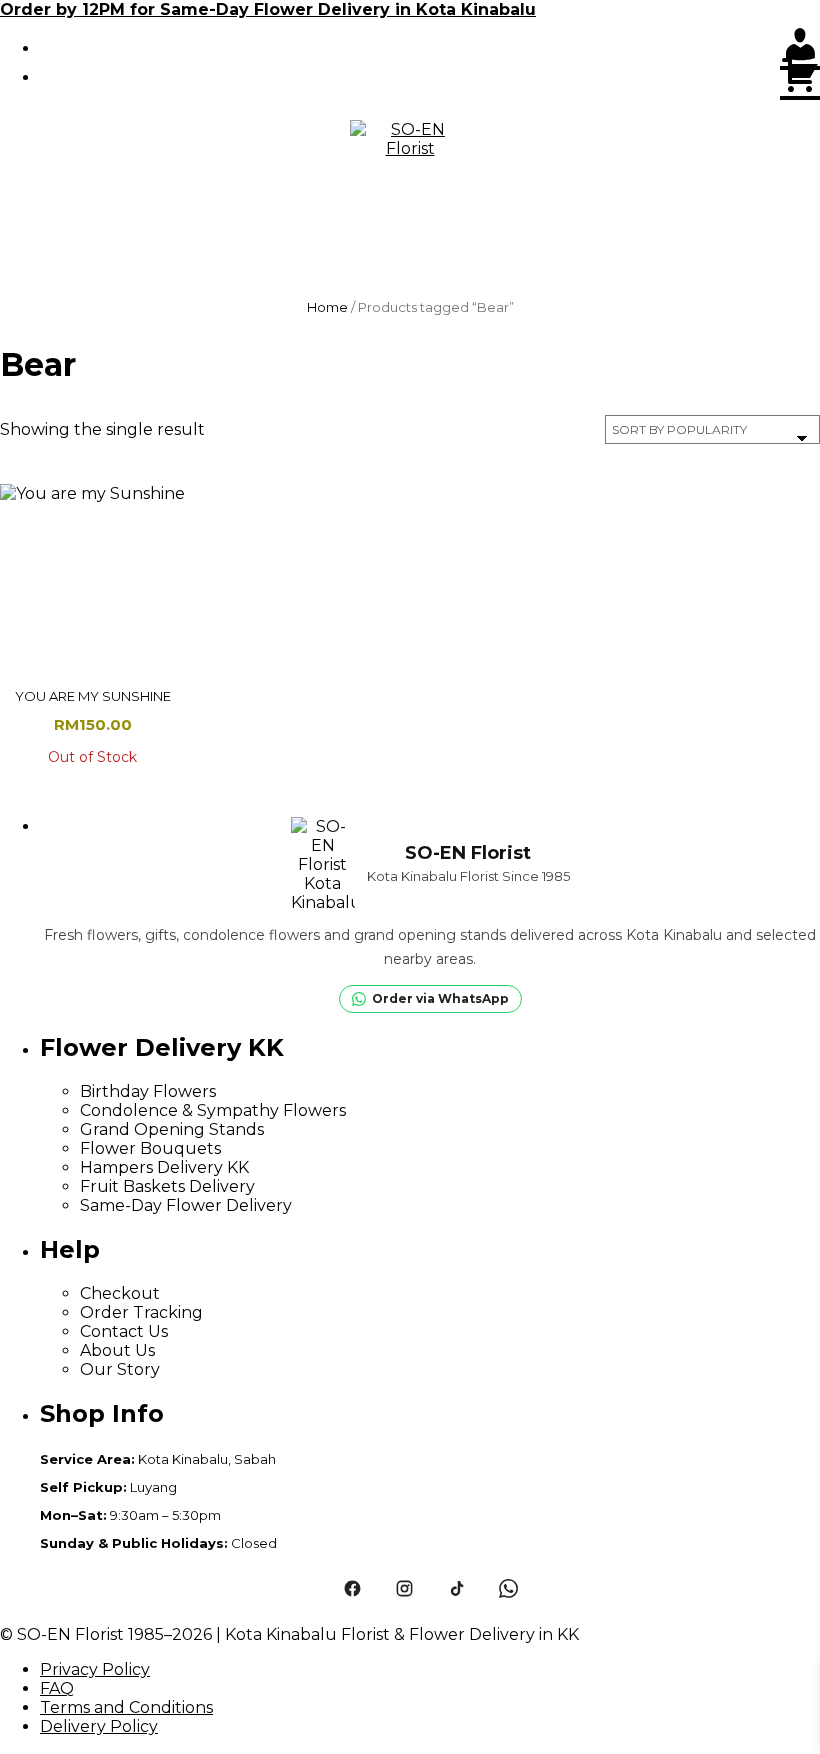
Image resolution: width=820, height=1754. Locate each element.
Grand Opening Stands (172, 1129)
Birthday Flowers (148, 1091)
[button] (410, 270)
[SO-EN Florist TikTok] (456, 1588)
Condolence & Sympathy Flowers (213, 1110)
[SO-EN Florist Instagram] (404, 1588)
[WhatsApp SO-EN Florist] (508, 1588)
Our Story (120, 1369)
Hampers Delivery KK (164, 1167)
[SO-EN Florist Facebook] (352, 1588)
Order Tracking (141, 1312)
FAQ (57, 1688)
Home (327, 307)
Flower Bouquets (150, 1148)
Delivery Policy (99, 1726)
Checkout (120, 1293)
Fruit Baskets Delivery (167, 1186)
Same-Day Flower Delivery (186, 1205)
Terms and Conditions (126, 1707)
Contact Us (124, 1331)
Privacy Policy (95, 1669)
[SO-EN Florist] (410, 180)
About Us (117, 1350)
